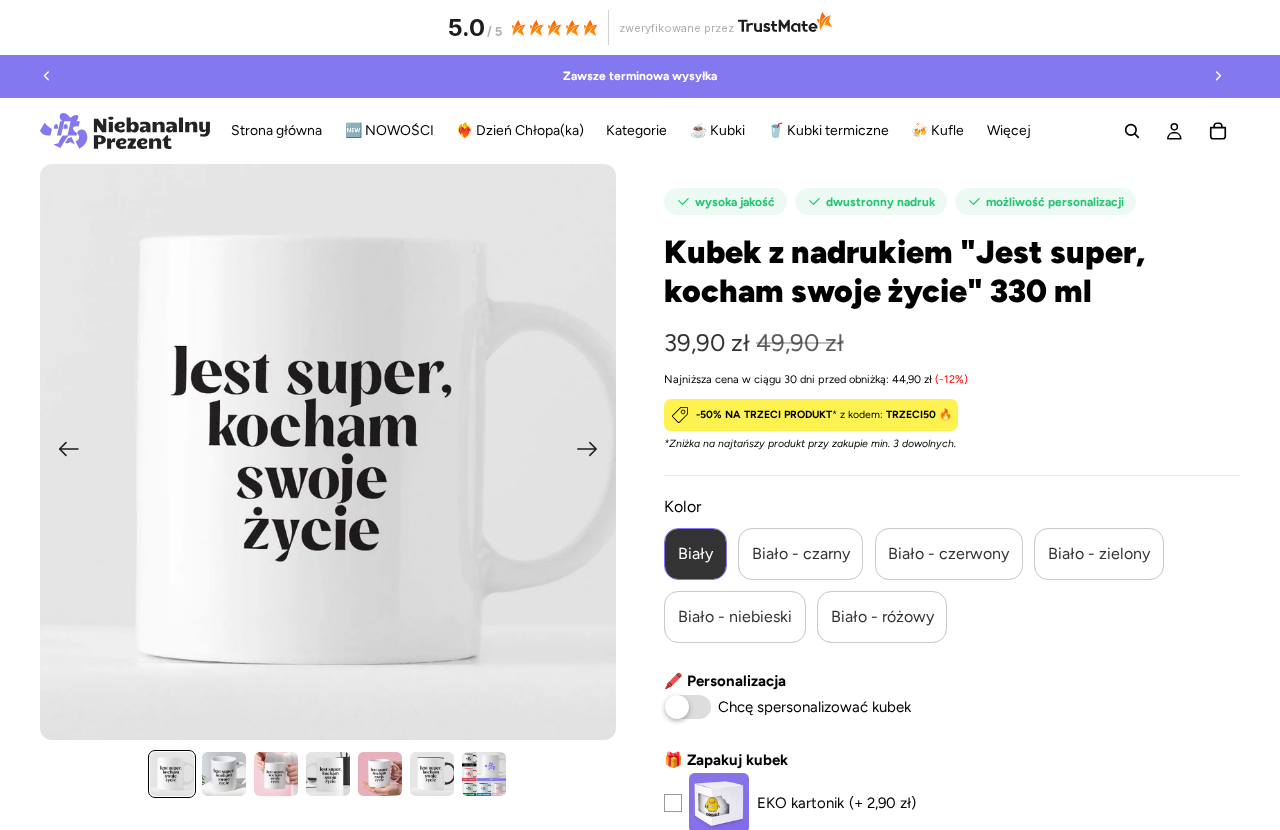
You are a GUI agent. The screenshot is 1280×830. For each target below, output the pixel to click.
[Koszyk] (1218, 131)
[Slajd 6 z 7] (432, 774)
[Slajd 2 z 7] (224, 774)
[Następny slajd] (1218, 76)
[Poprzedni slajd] (47, 76)
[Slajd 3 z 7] (276, 774)
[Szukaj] (1132, 131)
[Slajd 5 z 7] (380, 774)
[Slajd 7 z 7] (484, 774)
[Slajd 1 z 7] (172, 774)
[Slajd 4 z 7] (328, 774)
